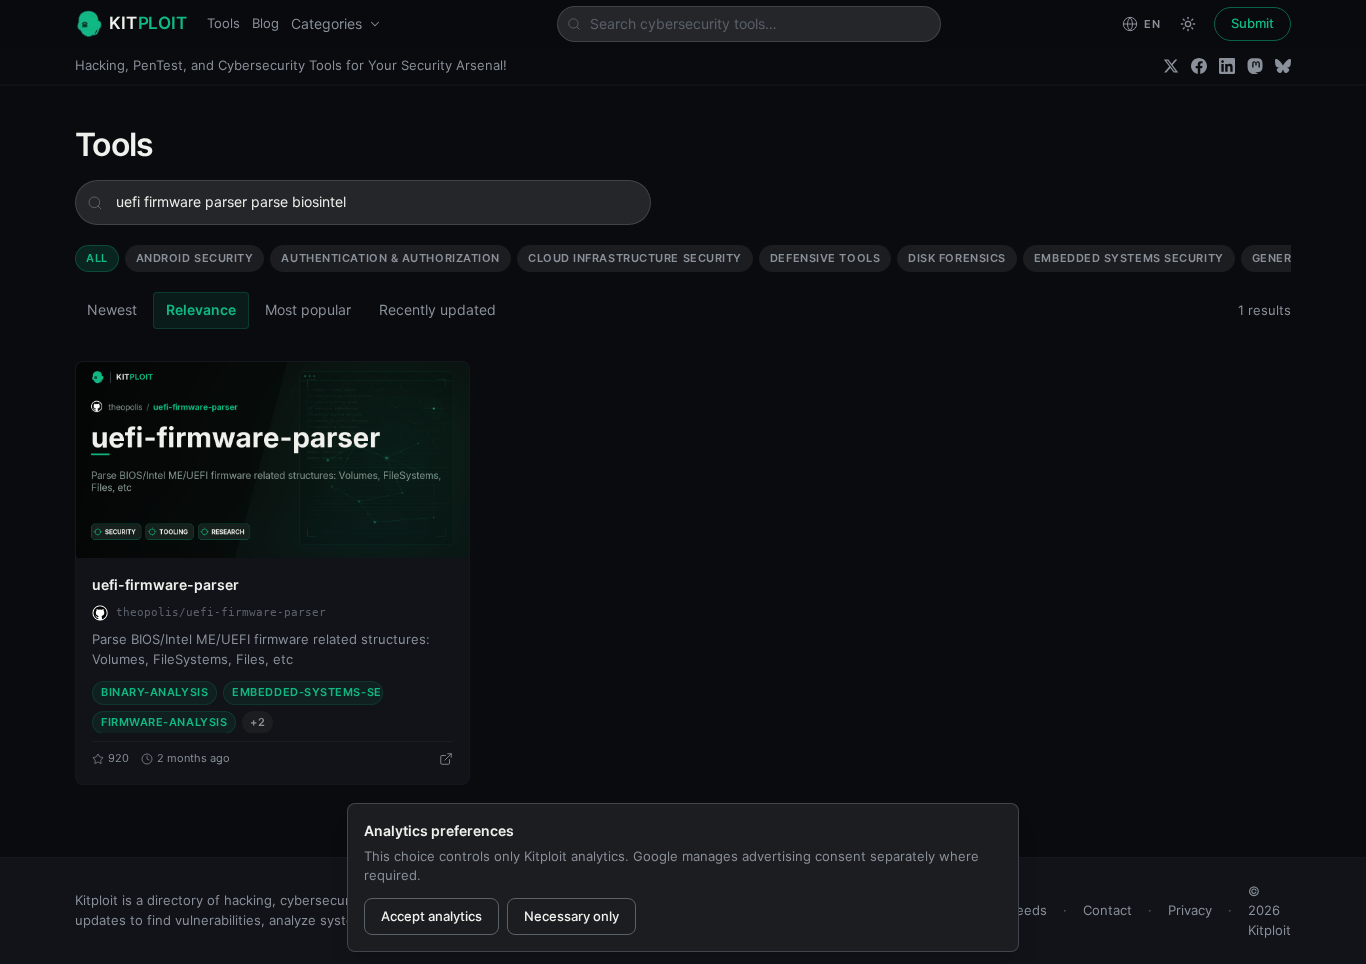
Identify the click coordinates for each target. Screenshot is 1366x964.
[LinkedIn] (1227, 66)
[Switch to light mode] (1188, 24)
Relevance (201, 309)
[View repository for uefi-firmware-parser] (446, 759)
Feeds (1028, 910)
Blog (265, 23)
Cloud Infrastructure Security (635, 258)
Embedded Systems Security (1129, 258)
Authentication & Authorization (390, 258)
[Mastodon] (1255, 66)
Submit (1252, 23)
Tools (223, 23)
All (97, 258)
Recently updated (437, 309)
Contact (1107, 910)
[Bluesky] (1283, 66)
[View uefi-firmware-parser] (272, 460)
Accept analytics (431, 916)
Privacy (1190, 910)
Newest (112, 309)
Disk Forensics (957, 258)
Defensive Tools (825, 258)
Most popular (308, 309)
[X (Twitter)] (1171, 66)
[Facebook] (1199, 66)
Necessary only (571, 916)
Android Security (195, 258)
